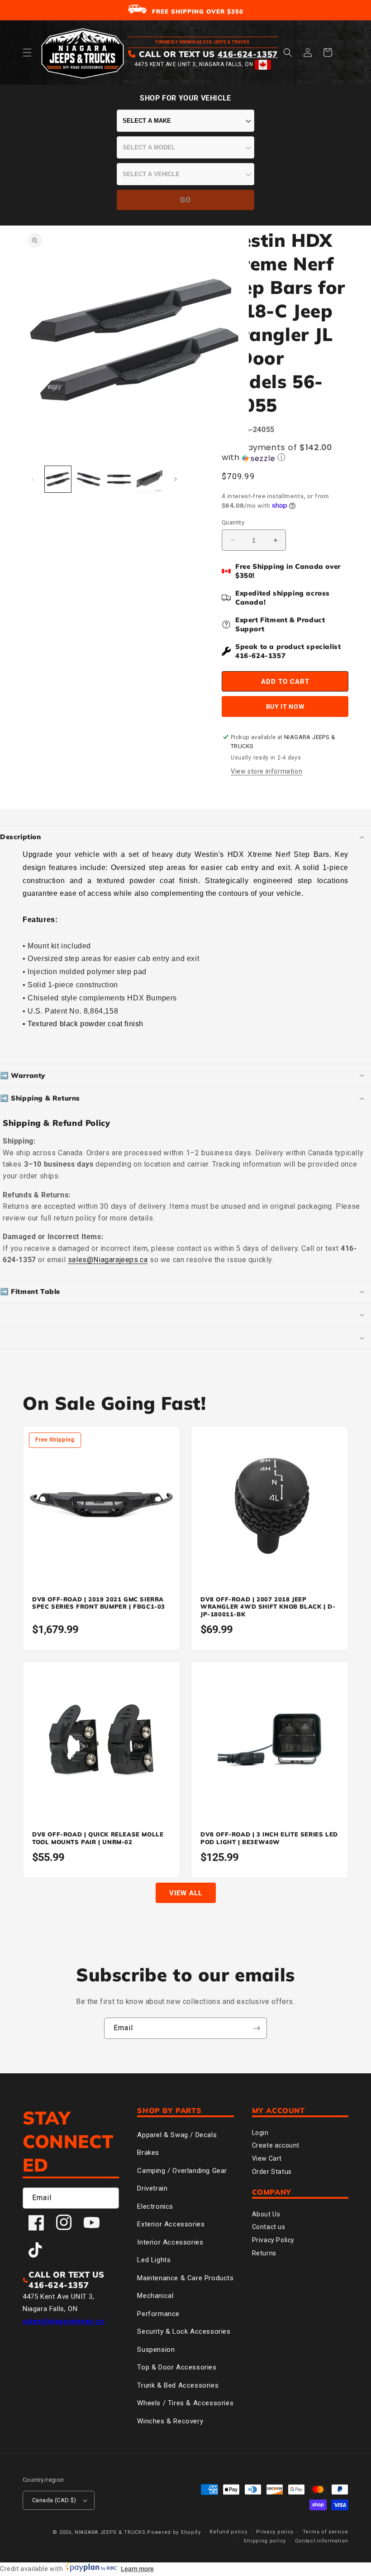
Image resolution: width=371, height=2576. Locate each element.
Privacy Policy (273, 2240)
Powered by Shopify (174, 2532)
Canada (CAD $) (54, 2500)
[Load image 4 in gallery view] (150, 479)
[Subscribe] (257, 2028)
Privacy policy (275, 2532)
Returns (264, 2253)
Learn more (137, 2569)
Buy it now (285, 706)
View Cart (267, 2158)
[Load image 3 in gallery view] (119, 479)
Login (260, 2133)
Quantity (233, 522)
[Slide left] (33, 479)
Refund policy (228, 2532)
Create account (276, 2145)
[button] (27, 53)
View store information (266, 771)
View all (186, 1893)
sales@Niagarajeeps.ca (108, 1260)
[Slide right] (176, 479)
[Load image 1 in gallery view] (58, 479)
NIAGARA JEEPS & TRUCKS (110, 2532)
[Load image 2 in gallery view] (89, 479)
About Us (266, 2214)
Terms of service (326, 2532)
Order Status (272, 2172)
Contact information (322, 2541)
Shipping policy (265, 2541)
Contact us (269, 2227)
